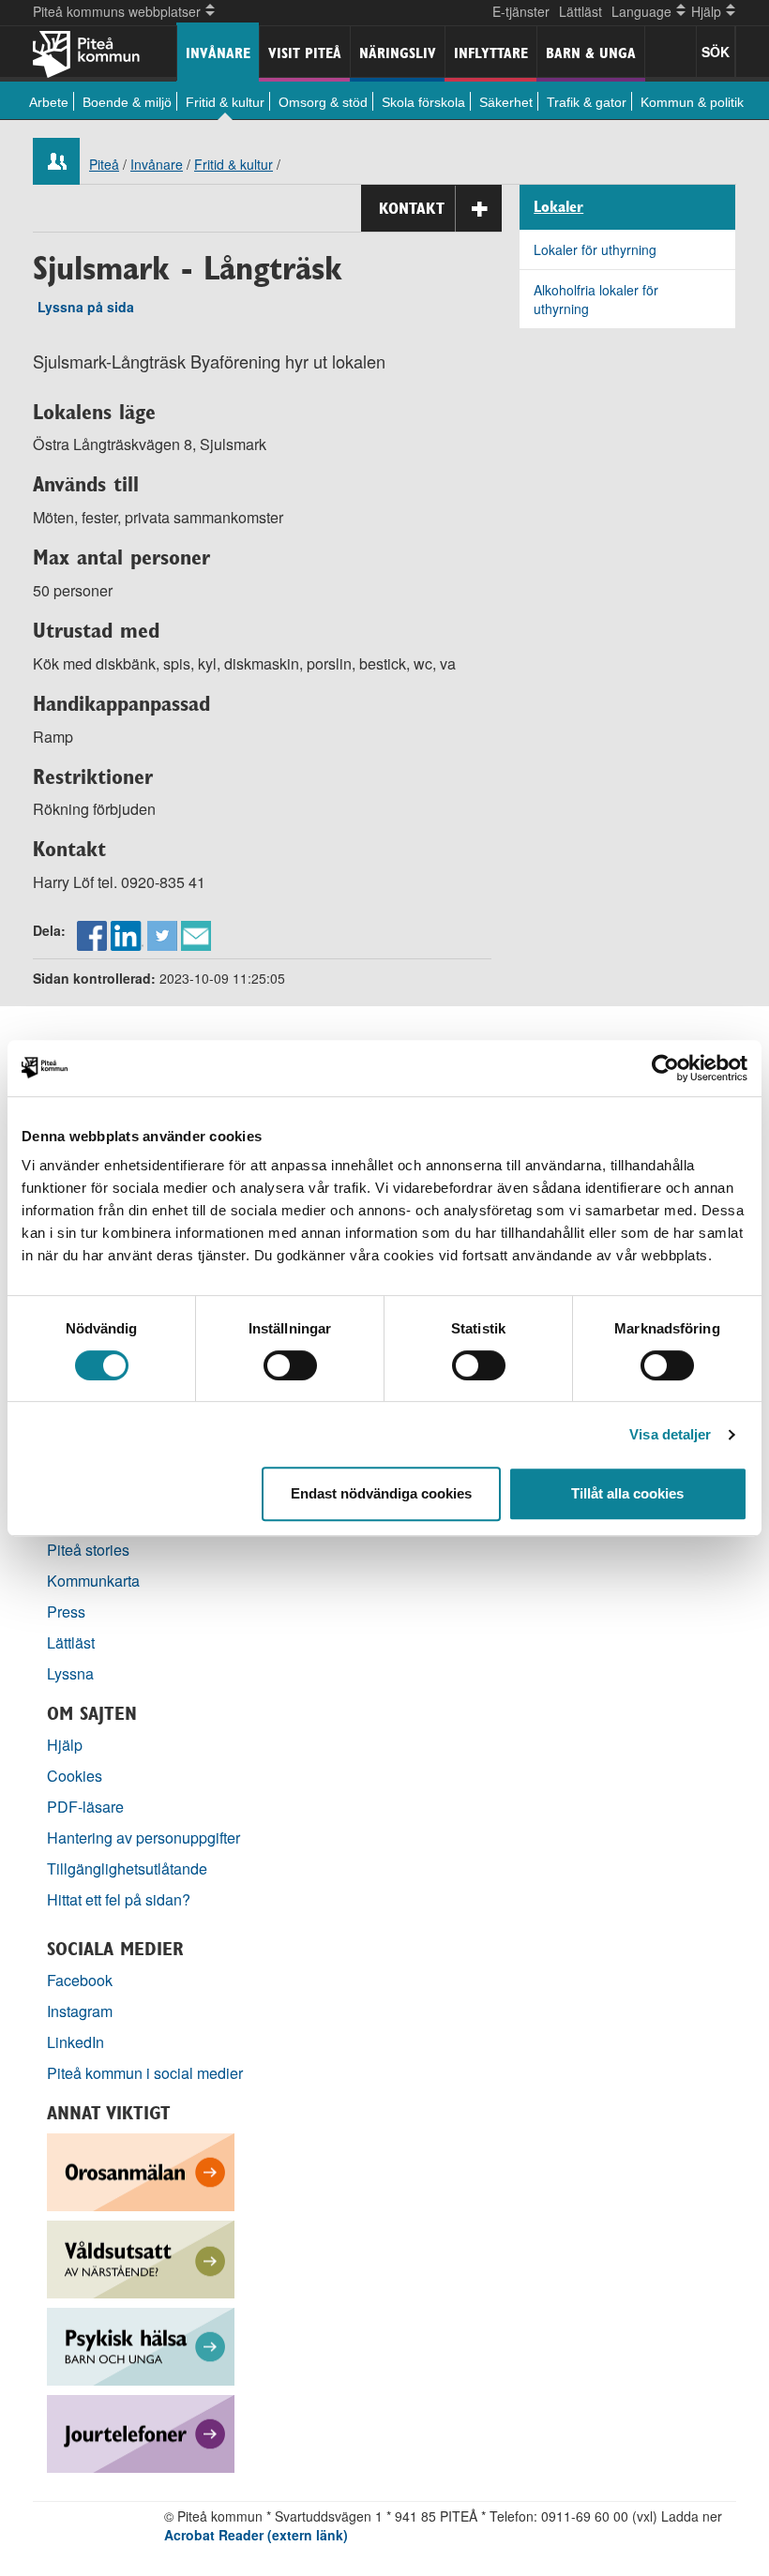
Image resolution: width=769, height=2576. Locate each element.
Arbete (49, 102)
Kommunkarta (93, 1581)
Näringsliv (398, 53)
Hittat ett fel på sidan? (119, 1899)
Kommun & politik (692, 102)
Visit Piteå (305, 53)
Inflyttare (491, 53)
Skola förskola (423, 102)
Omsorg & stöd (323, 102)
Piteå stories (88, 1550)
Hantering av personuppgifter (143, 1838)
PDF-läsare (85, 1807)
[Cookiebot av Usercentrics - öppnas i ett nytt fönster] (665, 1068)
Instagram (80, 2011)
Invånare (218, 53)
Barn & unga (591, 53)
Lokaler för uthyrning (595, 249)
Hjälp (65, 1745)
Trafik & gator (587, 102)
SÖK (716, 52)
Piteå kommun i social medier (145, 2073)
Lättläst (581, 11)
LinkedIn (75, 2042)
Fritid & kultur (225, 102)
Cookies (75, 1776)
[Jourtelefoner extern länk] (141, 2432)
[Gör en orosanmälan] (141, 2170)
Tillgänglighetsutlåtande (127, 1868)
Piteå (104, 164)
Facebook (80, 1980)
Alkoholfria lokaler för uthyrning (596, 299)
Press (66, 1612)
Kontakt (412, 208)
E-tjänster (521, 11)
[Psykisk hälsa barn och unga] (141, 2345)
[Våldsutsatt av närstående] (141, 2258)
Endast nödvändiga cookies (381, 1493)
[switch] (290, 1365)
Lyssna (70, 1673)
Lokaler (558, 207)
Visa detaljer (670, 1434)
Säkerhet (506, 102)
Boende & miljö (127, 102)
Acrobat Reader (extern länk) (256, 2535)
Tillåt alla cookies (627, 1493)
